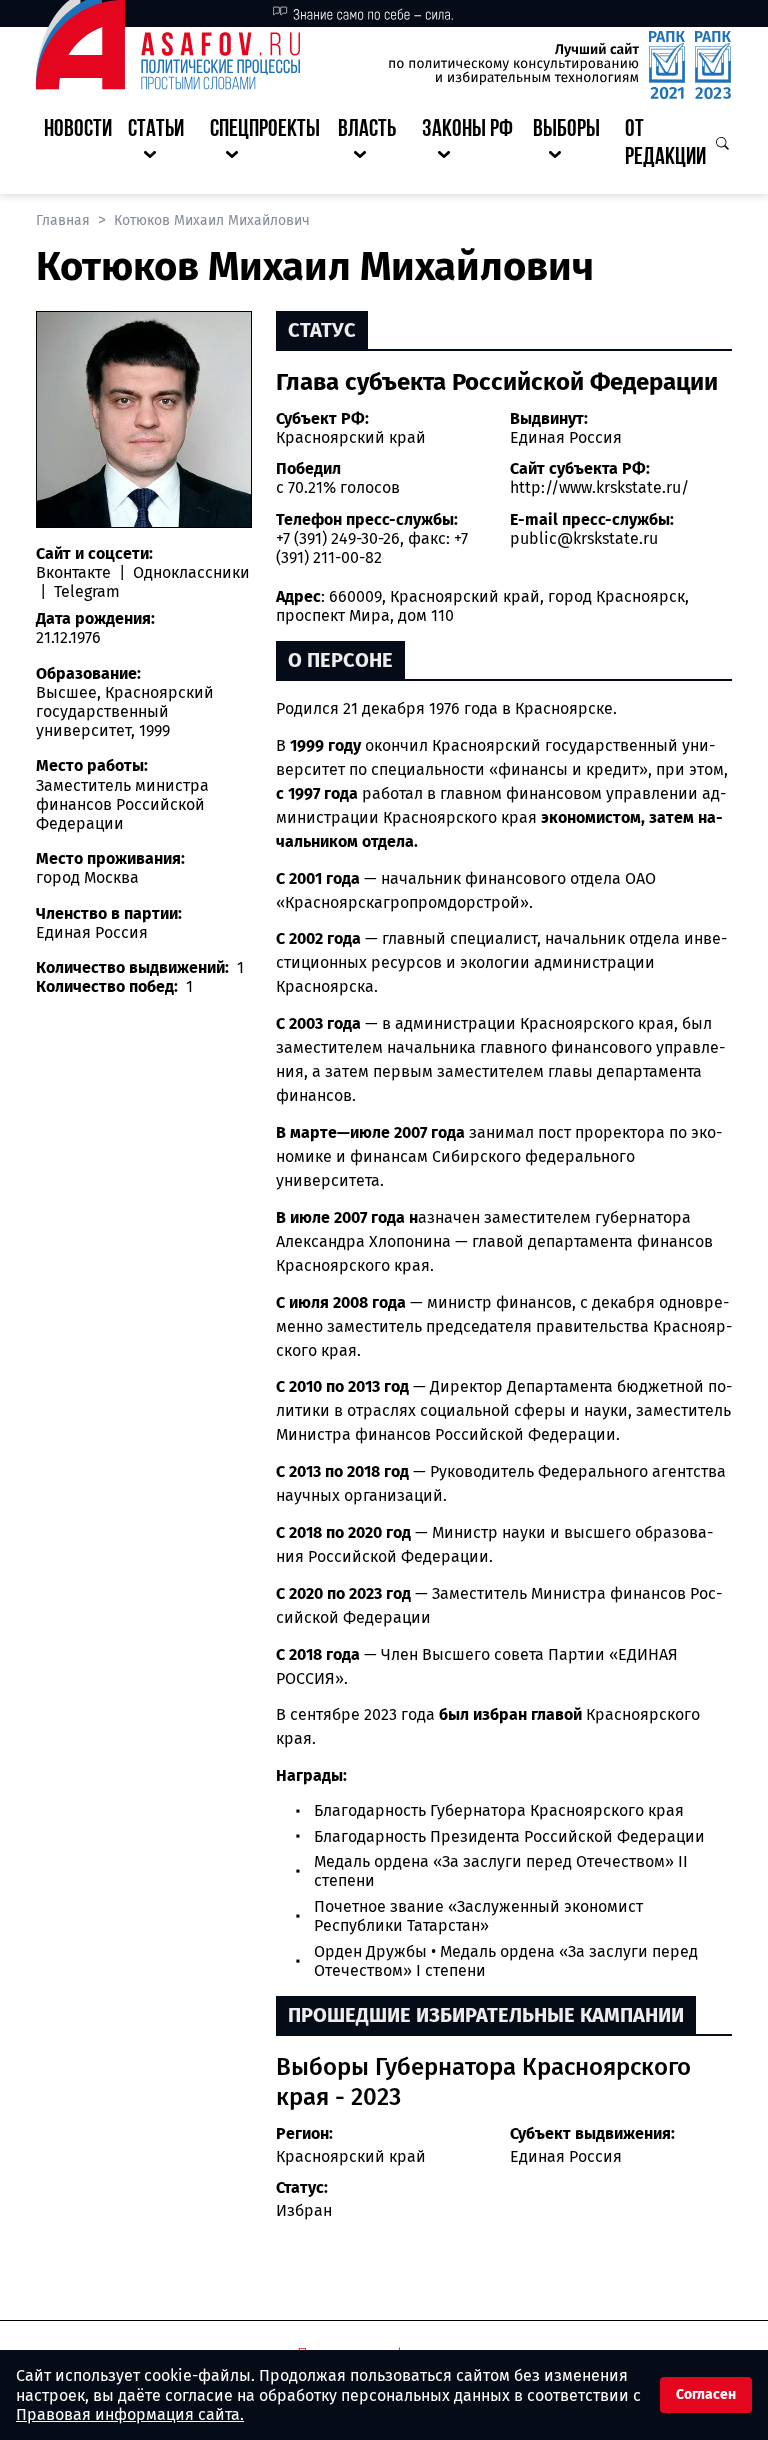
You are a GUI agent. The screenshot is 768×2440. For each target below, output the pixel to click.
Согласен (706, 2394)
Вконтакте (75, 572)
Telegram (85, 591)
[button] (161, 145)
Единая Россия (566, 437)
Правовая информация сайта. (130, 2414)
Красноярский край (351, 437)
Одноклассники (189, 572)
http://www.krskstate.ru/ (599, 487)
